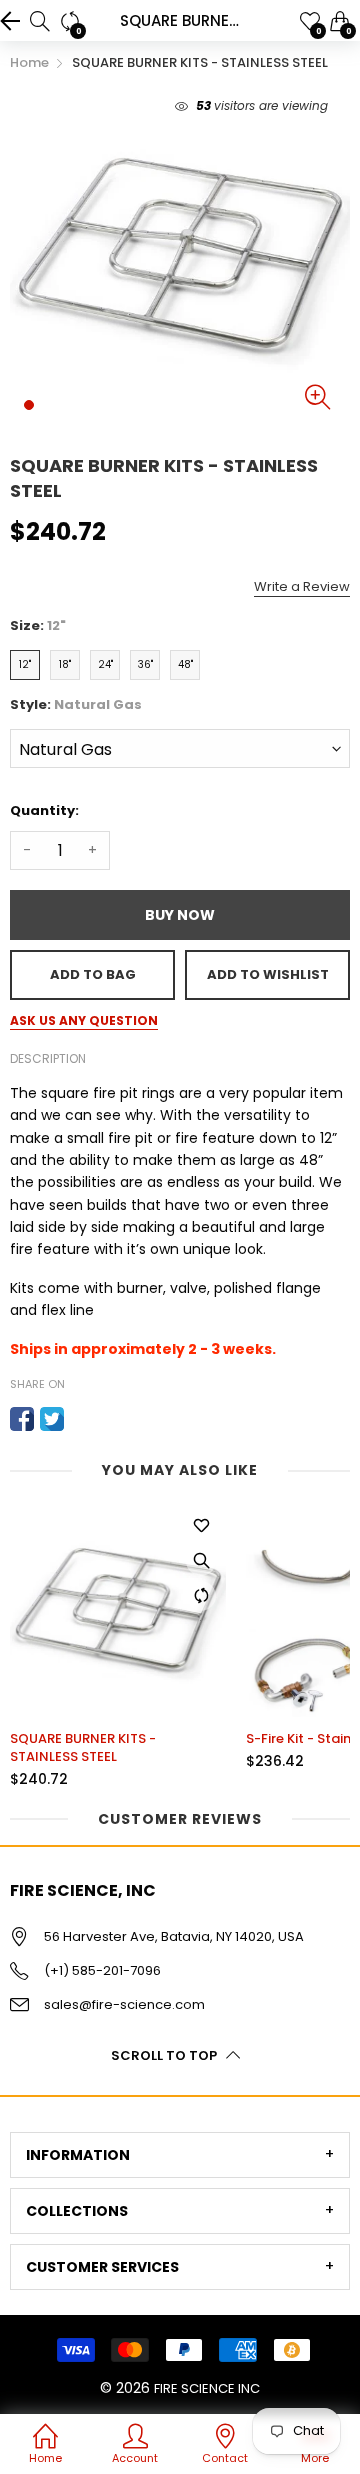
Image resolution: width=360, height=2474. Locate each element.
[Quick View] (201, 1561)
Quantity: (44, 810)
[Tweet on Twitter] (52, 1419)
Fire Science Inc (207, 2388)
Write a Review (302, 586)
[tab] (180, 2155)
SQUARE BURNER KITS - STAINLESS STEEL (83, 1748)
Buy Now (180, 915)
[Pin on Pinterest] (82, 1419)
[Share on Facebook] (22, 1419)
